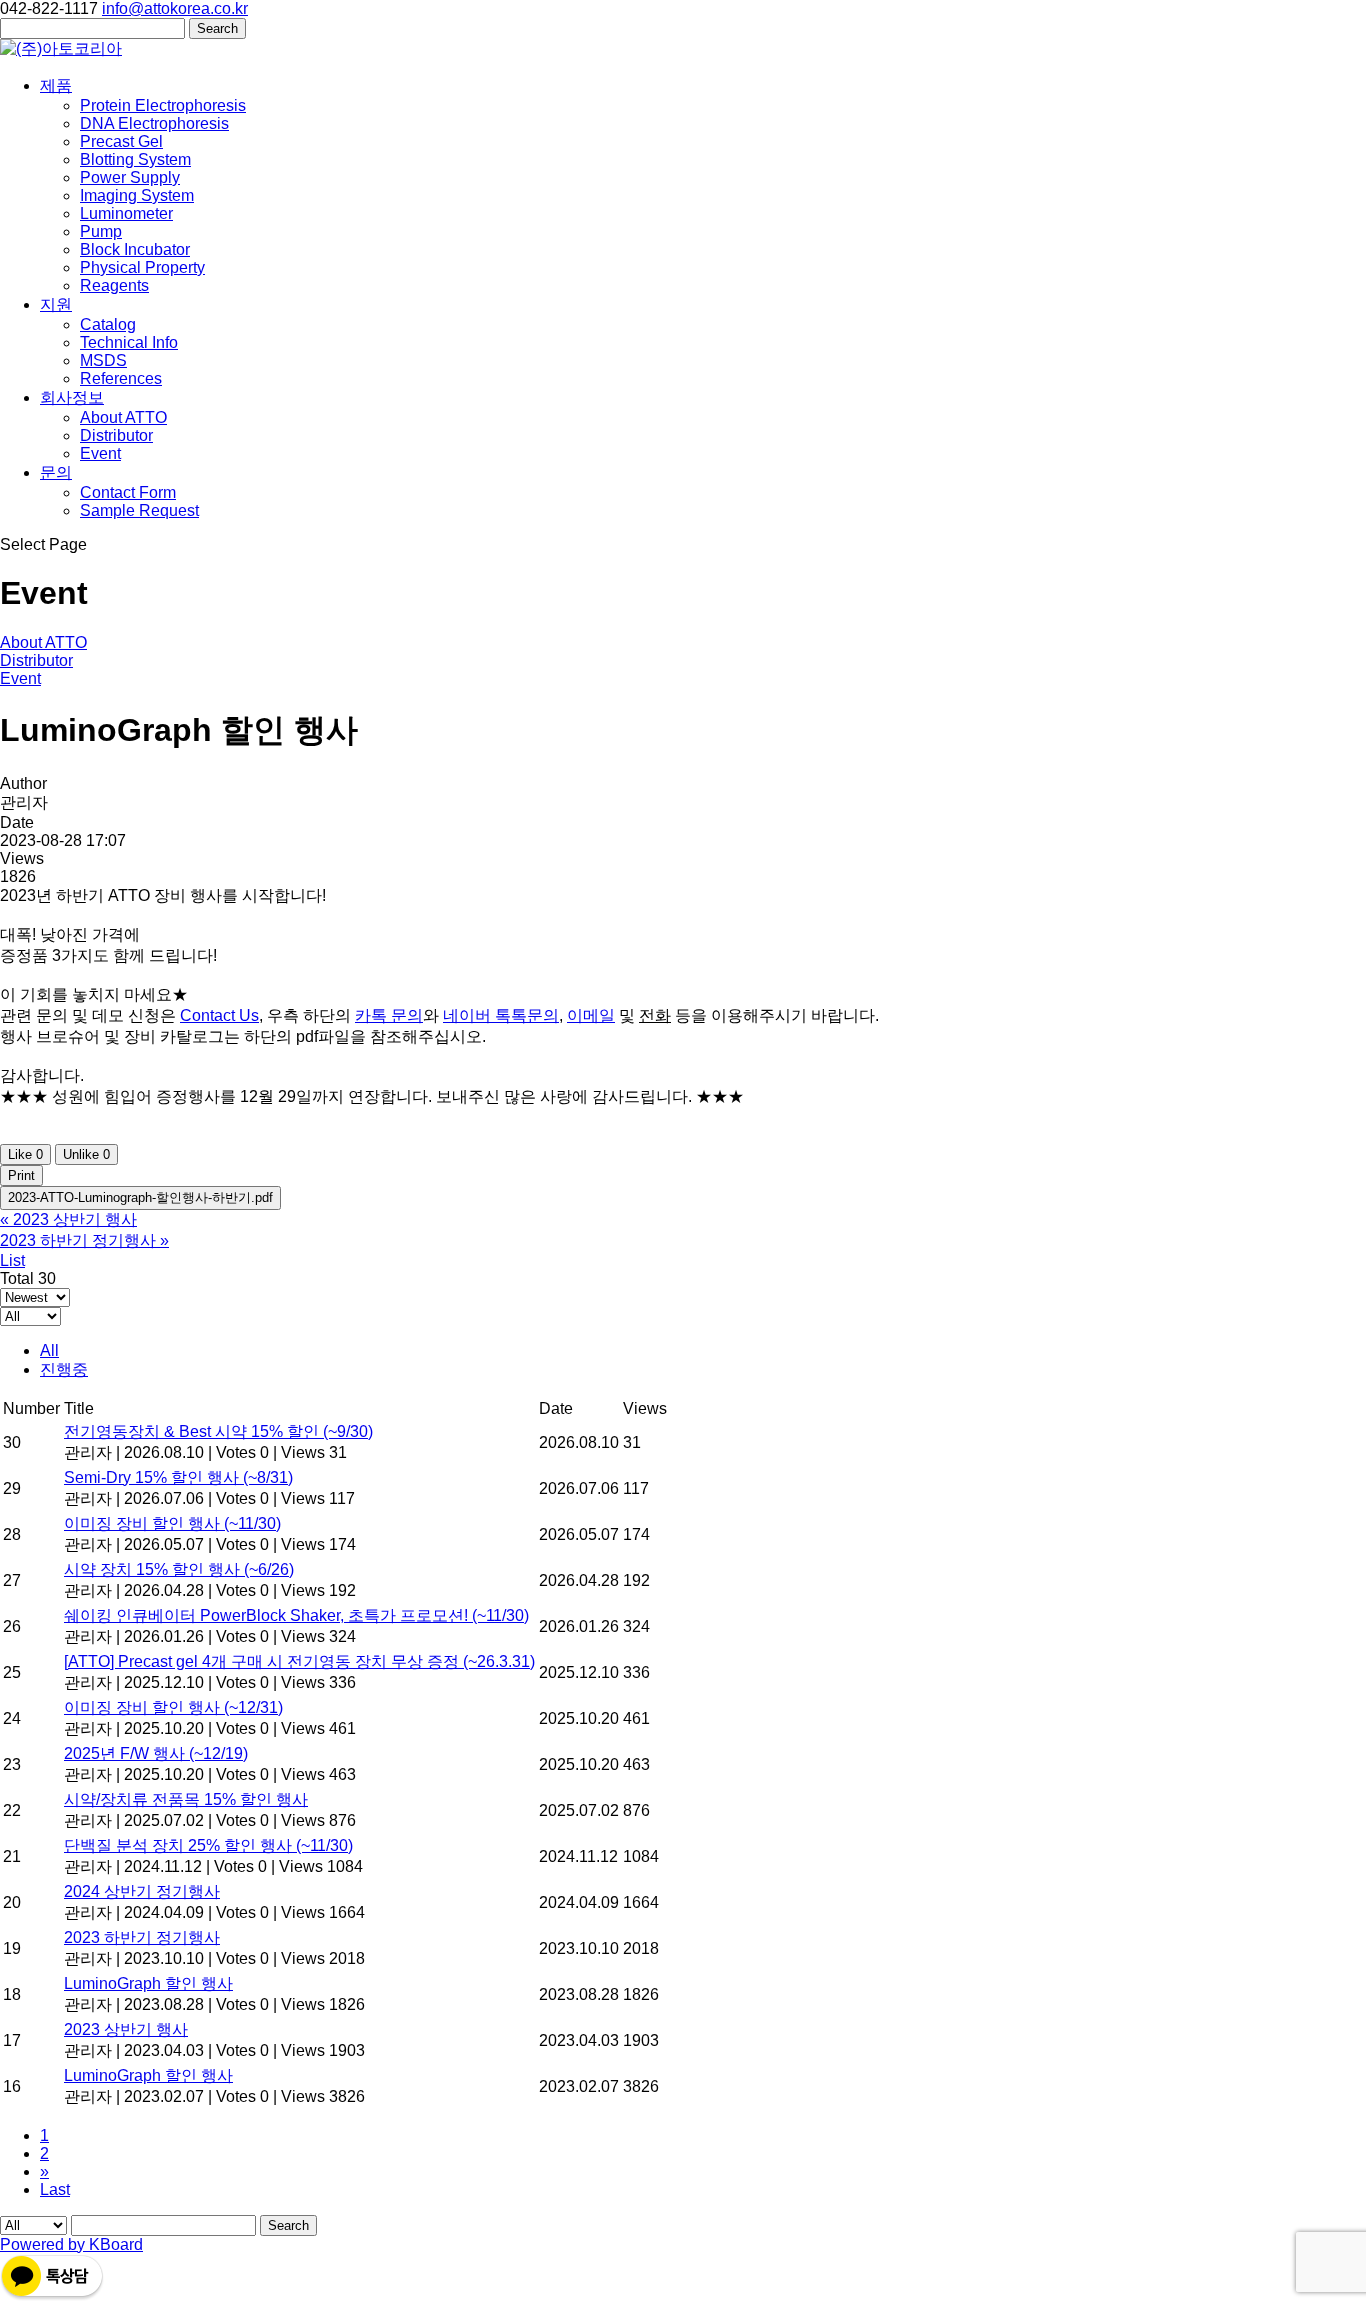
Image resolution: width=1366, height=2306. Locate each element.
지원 (56, 304)
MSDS (103, 360)
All (49, 1350)
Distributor (116, 435)
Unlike (86, 1154)
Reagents (114, 285)
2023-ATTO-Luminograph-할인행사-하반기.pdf (140, 1197)
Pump (101, 231)
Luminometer (126, 213)
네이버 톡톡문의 (501, 1015)
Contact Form (128, 492)
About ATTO (123, 417)
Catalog (108, 324)
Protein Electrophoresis (163, 105)
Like (25, 1154)
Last (55, 2189)
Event (100, 453)
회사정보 (72, 397)
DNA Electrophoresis (154, 123)
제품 (56, 85)
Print (21, 1175)
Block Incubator (135, 249)
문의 (56, 472)
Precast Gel (121, 141)
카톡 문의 (389, 1015)
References (121, 378)
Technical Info (129, 342)
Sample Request (139, 510)
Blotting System (135, 159)
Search (288, 2225)
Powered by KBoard (71, 2244)
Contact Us (219, 1015)
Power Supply (130, 177)
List (12, 1260)
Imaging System (137, 195)
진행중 (64, 1369)
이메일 (591, 1015)
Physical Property (142, 267)
